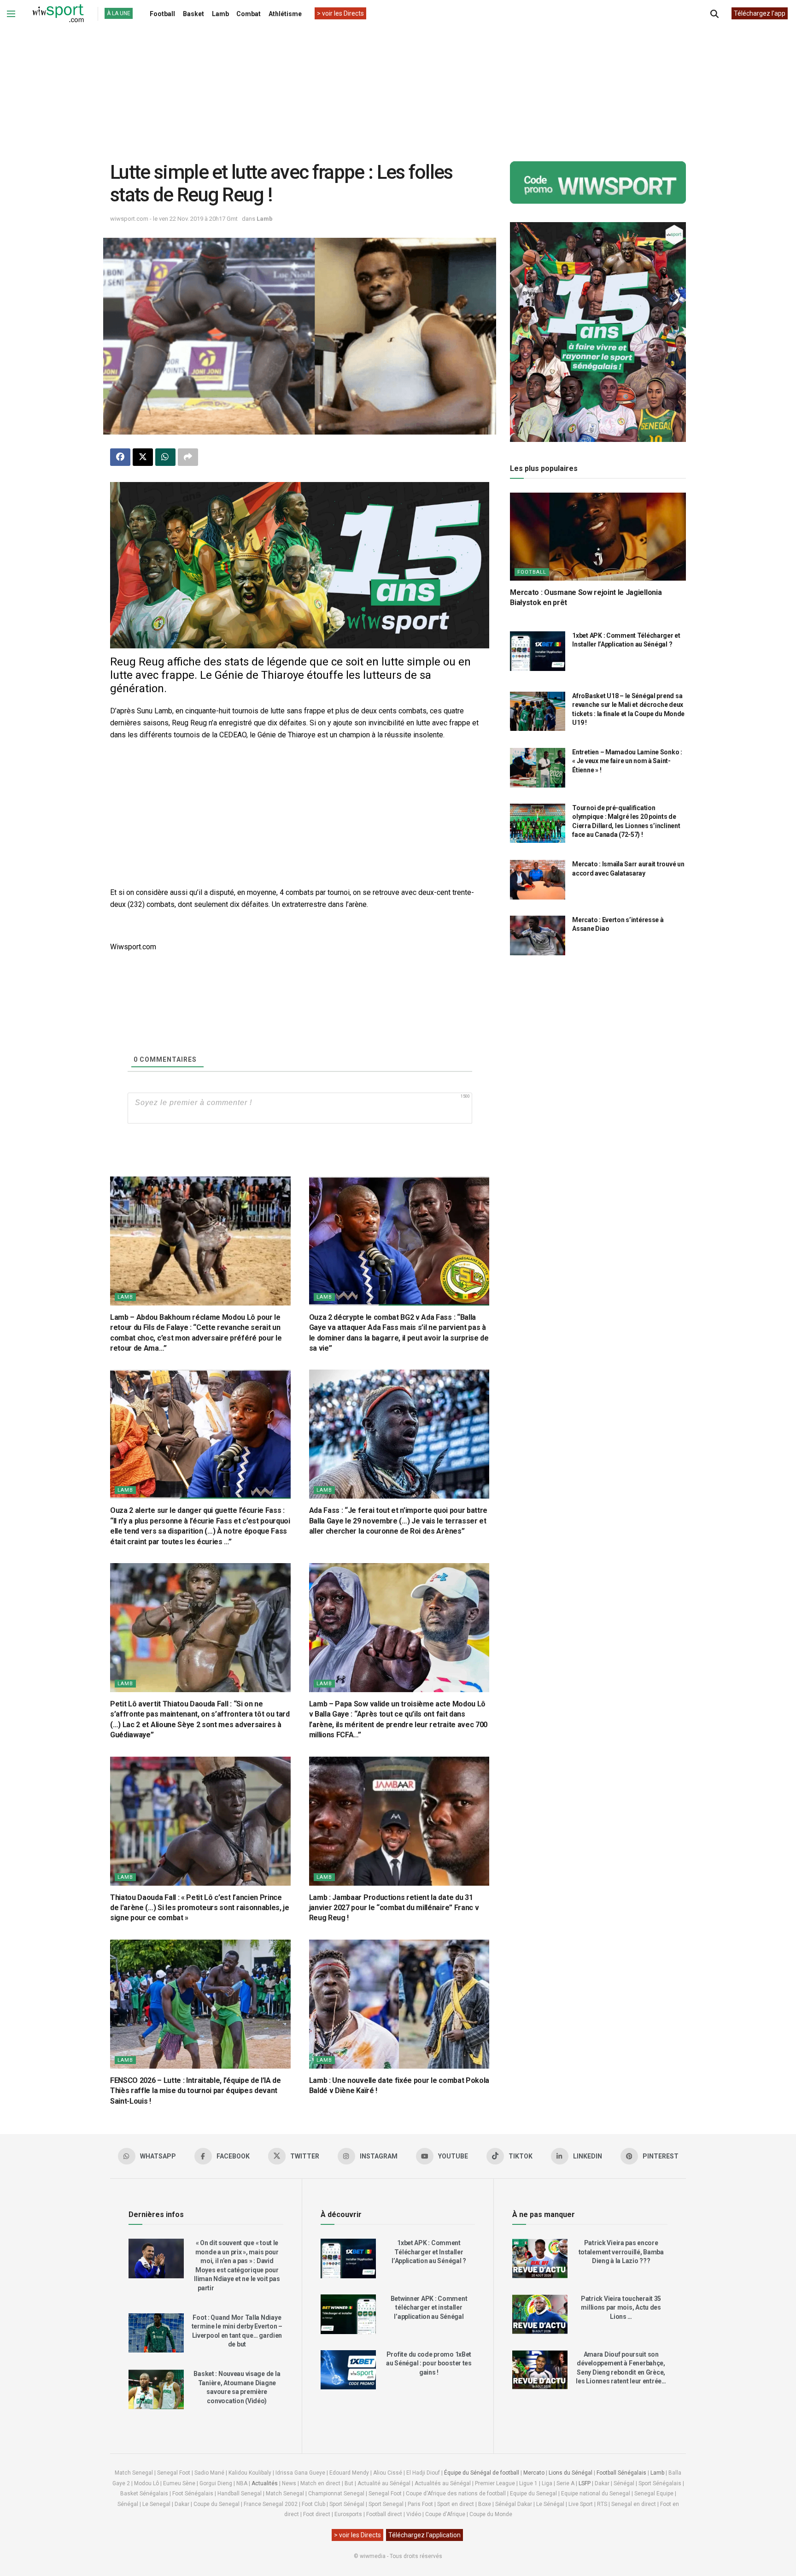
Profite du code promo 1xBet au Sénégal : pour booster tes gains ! (429, 2363)
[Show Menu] (11, 14)
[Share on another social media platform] (188, 457)
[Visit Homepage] (58, 14)
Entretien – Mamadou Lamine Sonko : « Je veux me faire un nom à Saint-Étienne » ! (627, 761)
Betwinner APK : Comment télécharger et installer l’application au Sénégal (429, 2308)
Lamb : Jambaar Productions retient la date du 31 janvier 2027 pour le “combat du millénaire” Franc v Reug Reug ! (394, 1908)
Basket (193, 14)
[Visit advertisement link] (300, 565)
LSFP (585, 2483)
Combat (249, 14)
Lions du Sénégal (571, 2473)
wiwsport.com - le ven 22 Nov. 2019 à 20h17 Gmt (174, 219)
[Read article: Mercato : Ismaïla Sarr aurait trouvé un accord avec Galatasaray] (538, 880)
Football (162, 14)
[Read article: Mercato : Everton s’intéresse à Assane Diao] (538, 935)
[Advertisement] (398, 87)
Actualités (265, 2483)
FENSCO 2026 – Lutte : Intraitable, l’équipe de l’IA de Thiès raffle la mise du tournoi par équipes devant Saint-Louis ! (196, 2091)
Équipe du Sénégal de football (482, 2473)
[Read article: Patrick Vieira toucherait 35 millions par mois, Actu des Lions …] (540, 2314)
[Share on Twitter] (143, 457)
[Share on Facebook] (120, 457)
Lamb (220, 14)
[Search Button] (714, 14)
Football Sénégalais (621, 2473)
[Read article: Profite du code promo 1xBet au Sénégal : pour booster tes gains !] (348, 2370)
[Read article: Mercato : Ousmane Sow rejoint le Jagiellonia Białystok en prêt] (598, 537)
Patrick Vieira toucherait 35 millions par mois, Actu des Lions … (621, 2308)
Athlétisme (285, 14)
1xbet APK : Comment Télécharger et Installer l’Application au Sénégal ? (429, 2252)
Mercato (534, 2473)
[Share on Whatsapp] (165, 457)
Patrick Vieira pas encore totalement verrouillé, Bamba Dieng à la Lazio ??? (621, 2252)
